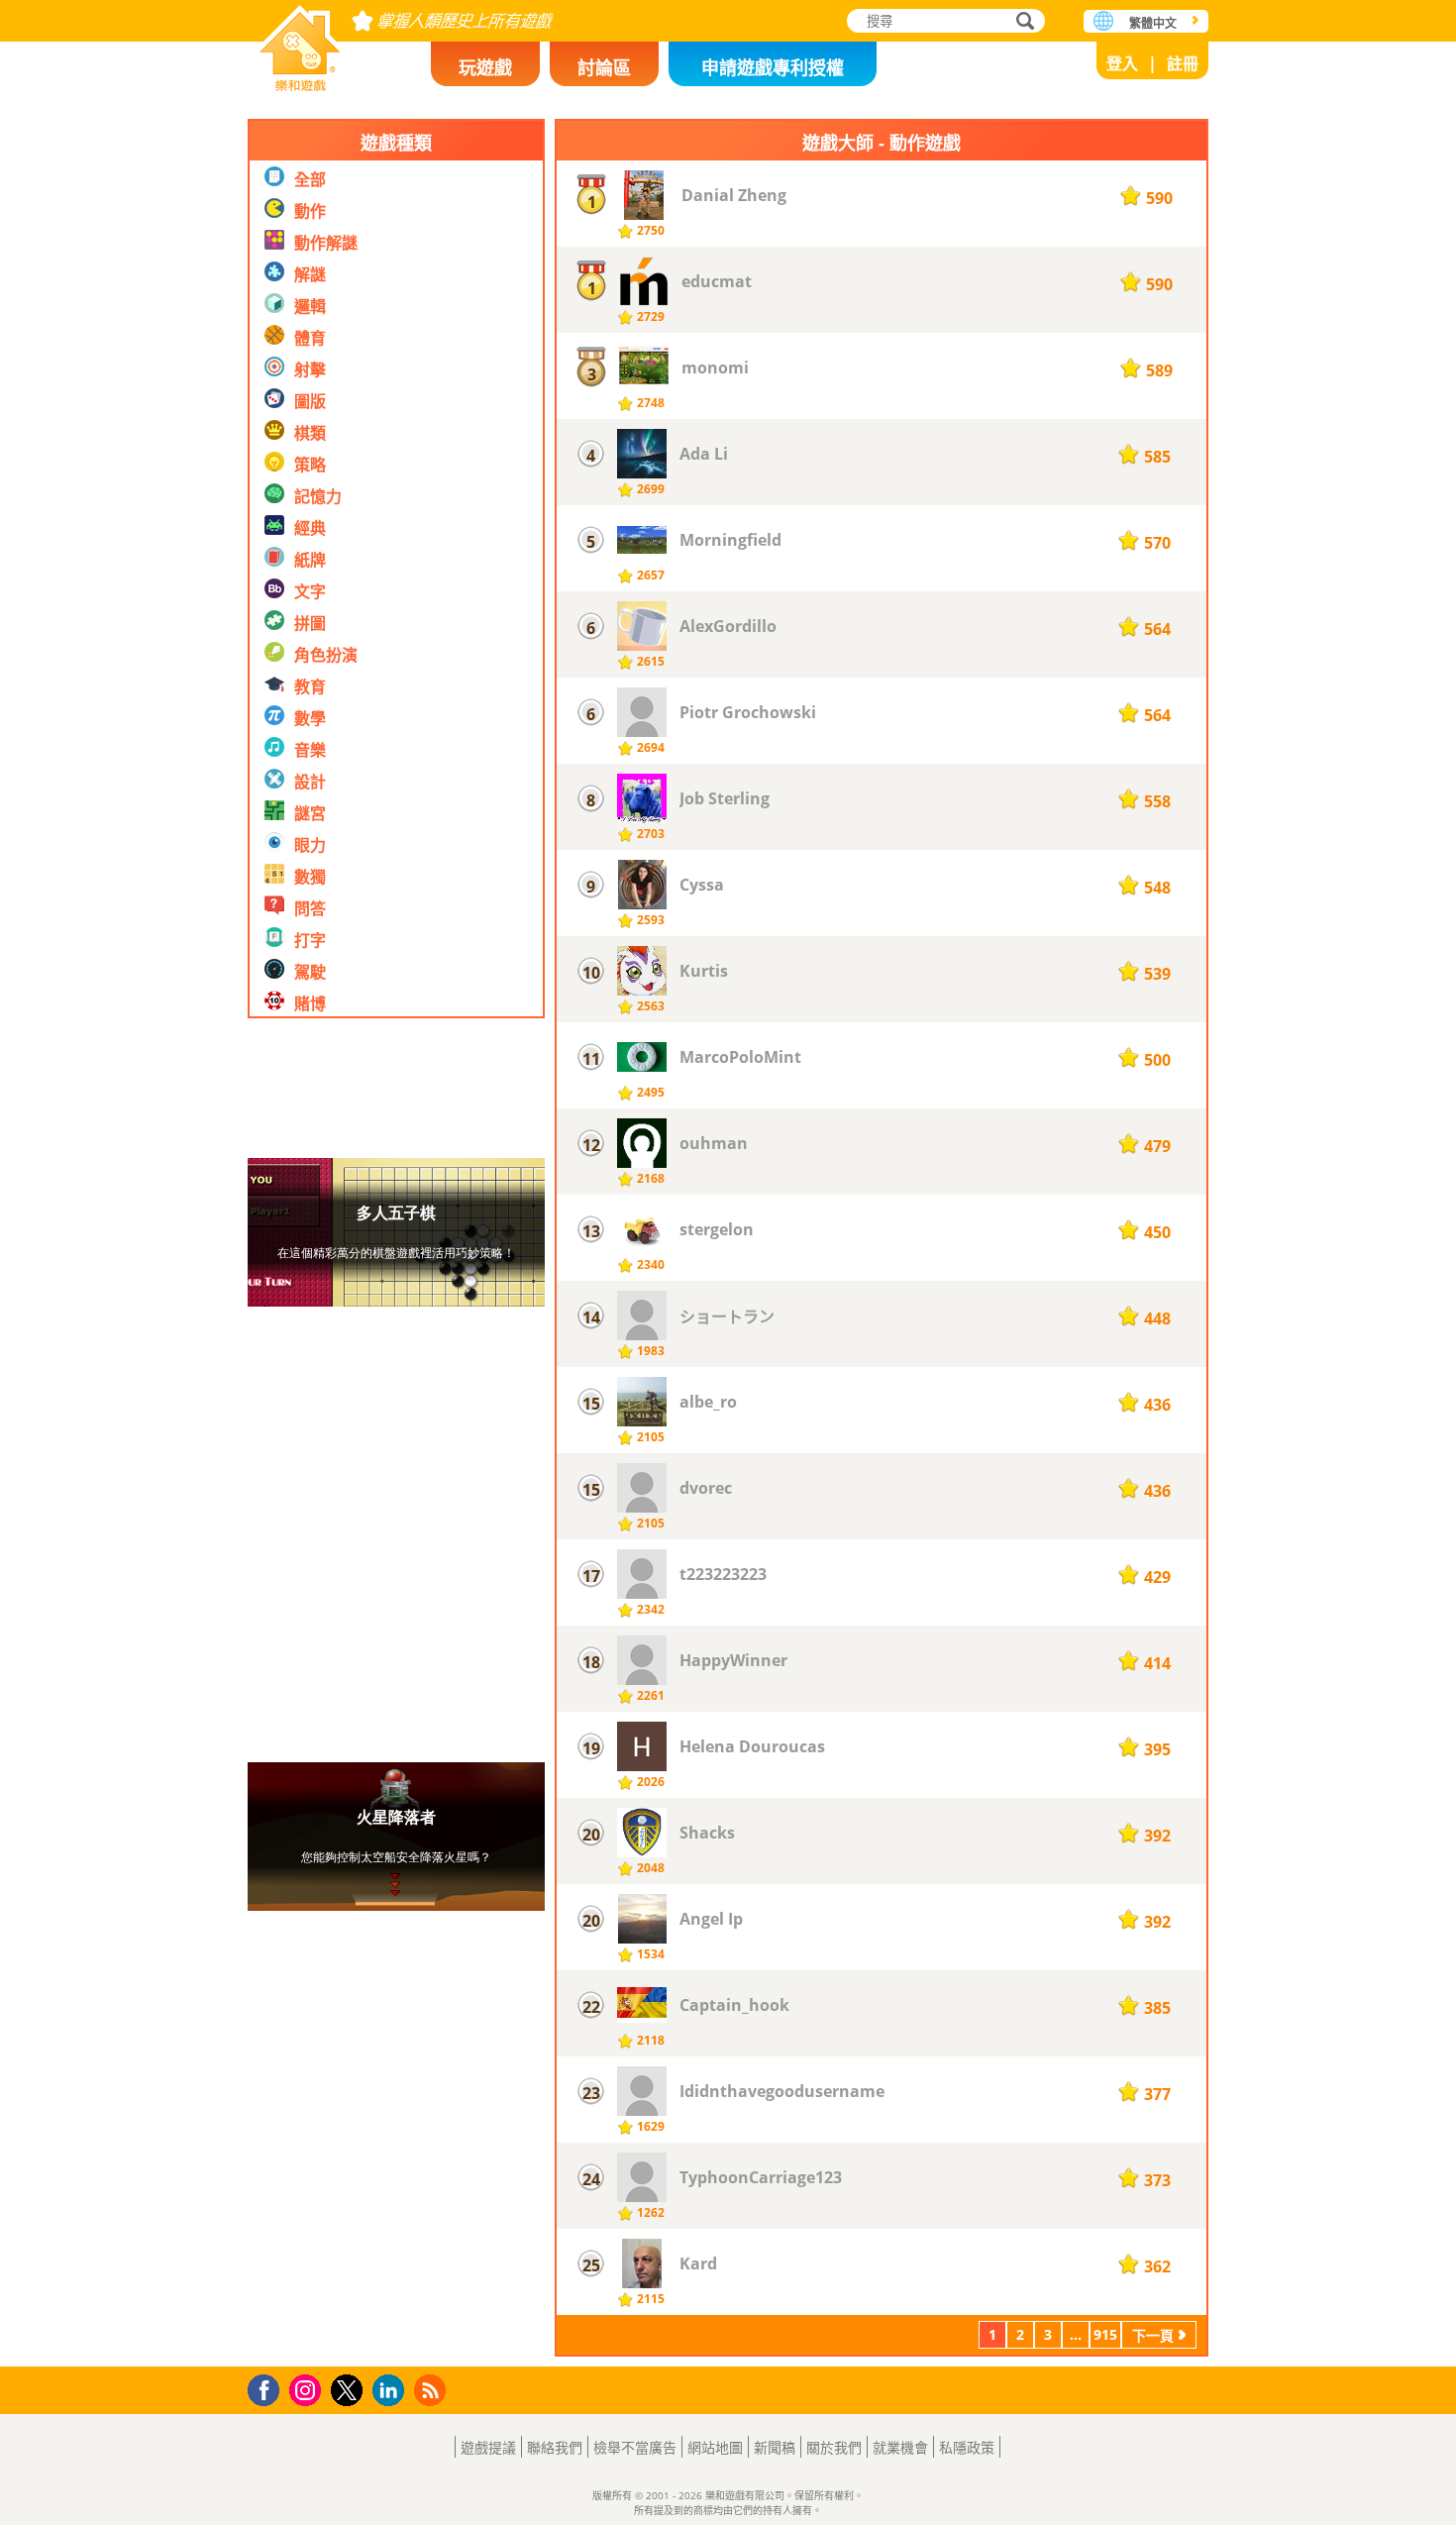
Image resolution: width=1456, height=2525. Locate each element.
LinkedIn (392, 2391)
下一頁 (1153, 2335)
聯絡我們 (555, 2447)
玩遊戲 (485, 67)
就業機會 (900, 2447)
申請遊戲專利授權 (773, 67)
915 (1105, 2334)
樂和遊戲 (300, 42)
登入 (1122, 63)
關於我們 (834, 2447)
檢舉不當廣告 (635, 2447)
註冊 (1183, 63)
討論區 (604, 67)
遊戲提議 (488, 2447)
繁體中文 (1153, 23)
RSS (432, 2390)
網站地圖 (715, 2447)
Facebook (269, 2388)
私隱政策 (967, 2447)
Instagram (308, 2389)
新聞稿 (775, 2447)
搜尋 (1022, 23)
